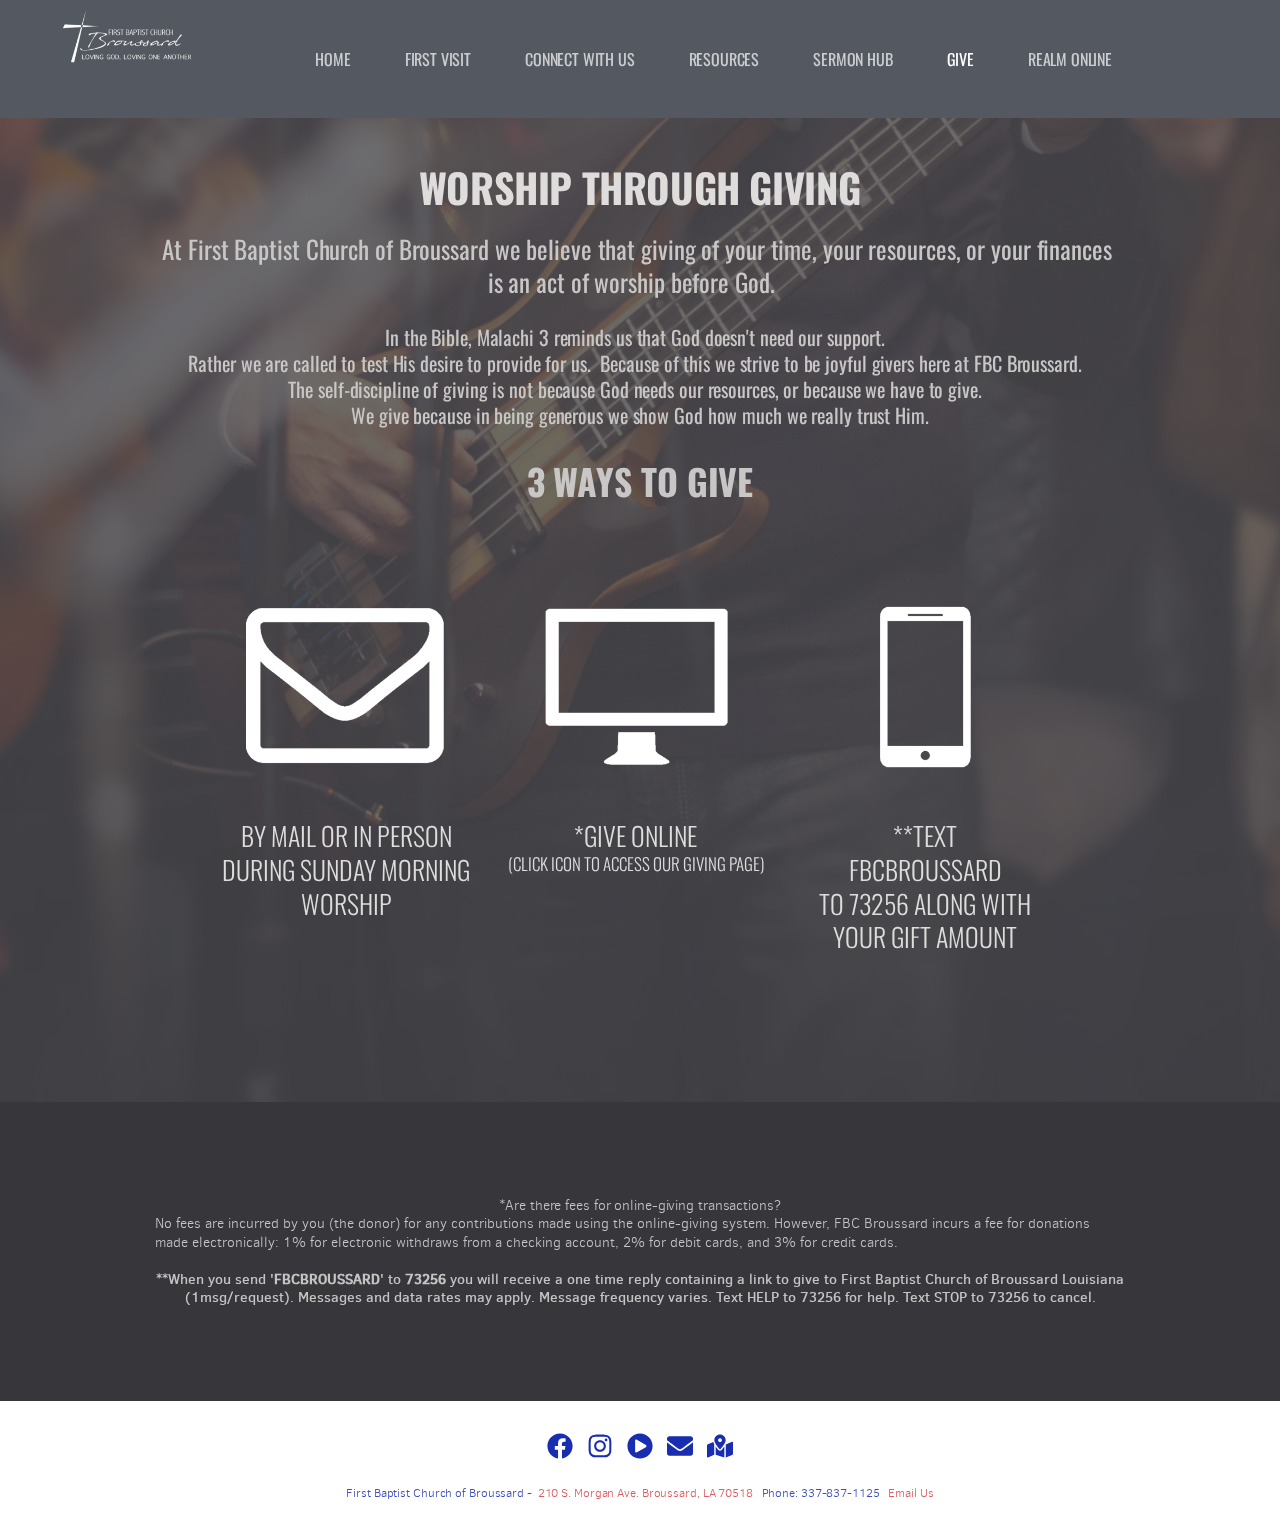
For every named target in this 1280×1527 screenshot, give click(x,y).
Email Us (910, 1493)
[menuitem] (332, 59)
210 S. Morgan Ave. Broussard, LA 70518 (645, 1493)
